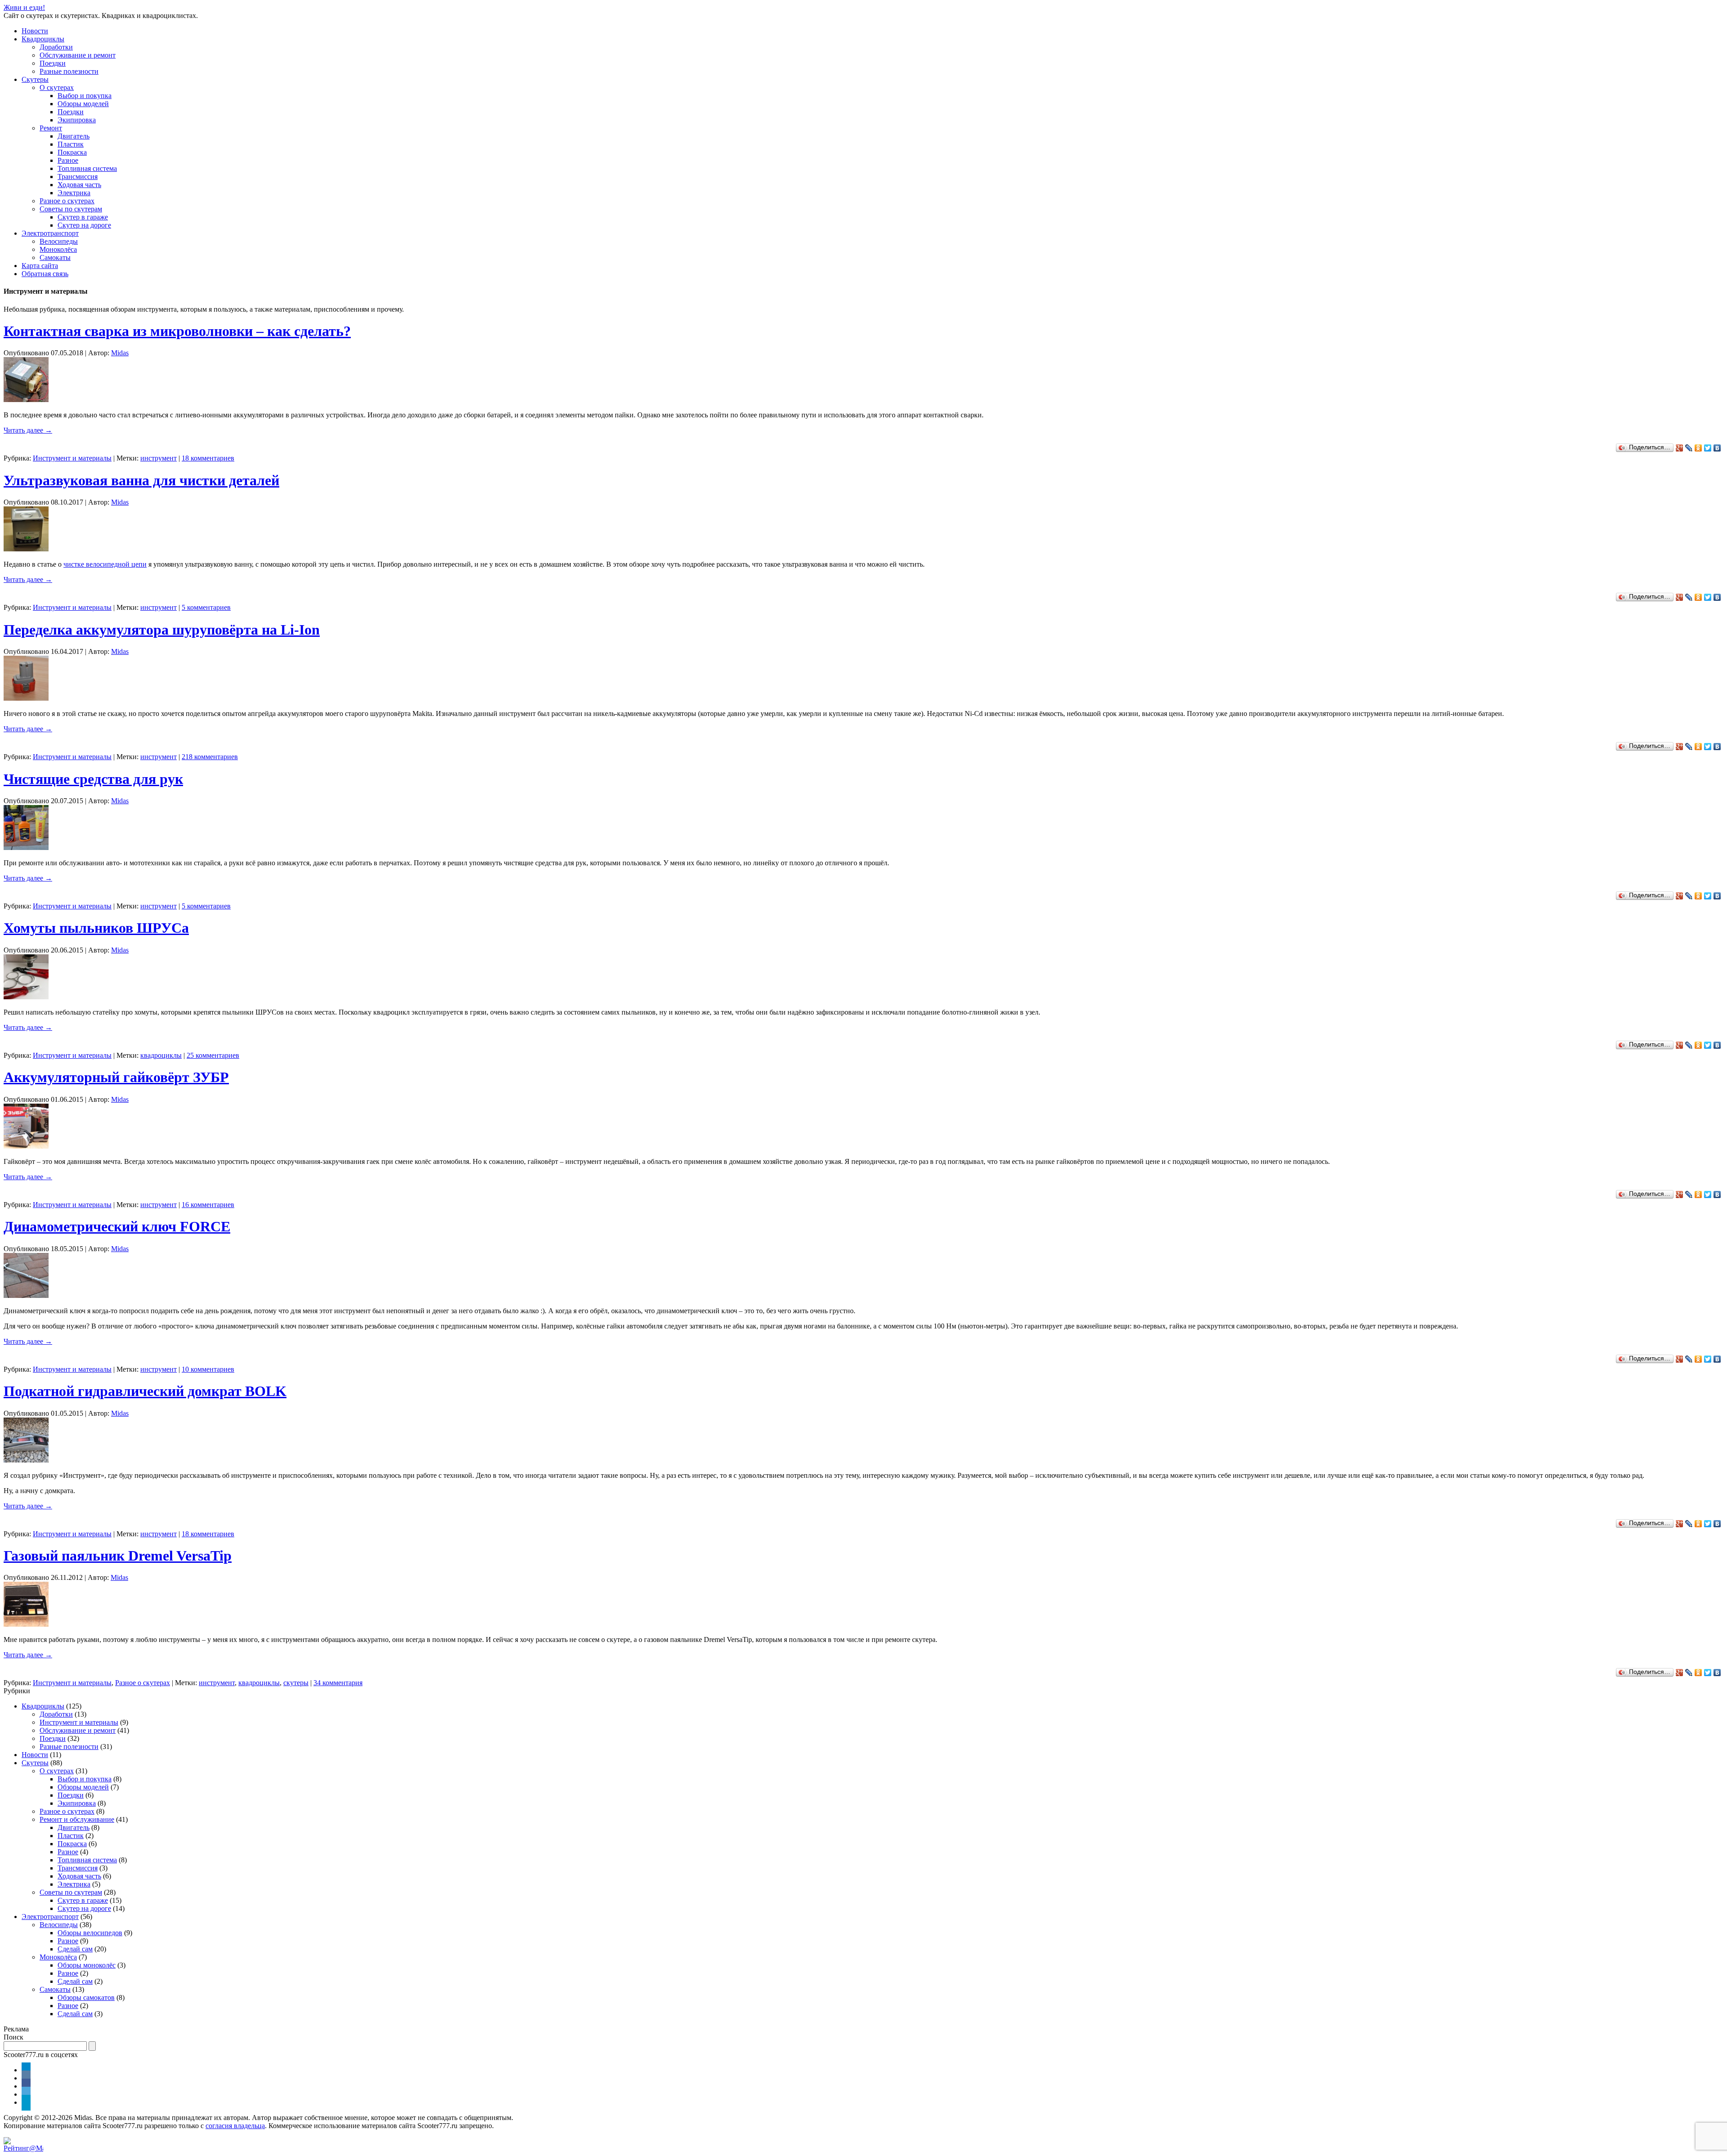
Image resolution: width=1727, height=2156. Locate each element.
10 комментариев (208, 1369)
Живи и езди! (24, 7)
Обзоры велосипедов (90, 1933)
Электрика (74, 193)
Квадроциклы (43, 39)
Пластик (71, 144)
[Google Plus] (1680, 448)
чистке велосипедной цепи (105, 564)
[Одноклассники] (1698, 448)
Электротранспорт (50, 233)
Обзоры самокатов (86, 1997)
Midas (120, 353)
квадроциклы (161, 1055)
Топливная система (87, 168)
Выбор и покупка (85, 96)
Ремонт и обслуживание (77, 1819)
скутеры (296, 1683)
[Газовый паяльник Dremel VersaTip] (26, 1624)
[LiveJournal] (1689, 448)
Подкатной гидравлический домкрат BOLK (145, 1391)
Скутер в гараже (83, 217)
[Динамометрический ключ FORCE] (26, 1295)
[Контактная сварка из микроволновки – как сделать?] (26, 400)
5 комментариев (206, 607)
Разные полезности (69, 71)
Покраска (72, 152)
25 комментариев (213, 1055)
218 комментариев (210, 757)
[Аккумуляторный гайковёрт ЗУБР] (26, 1146)
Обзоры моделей (83, 104)
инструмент (159, 458)
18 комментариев (208, 458)
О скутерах (57, 87)
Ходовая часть (79, 185)
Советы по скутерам (71, 209)
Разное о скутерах (67, 201)
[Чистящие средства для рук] (26, 848)
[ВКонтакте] (1717, 448)
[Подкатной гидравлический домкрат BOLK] (26, 1460)
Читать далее (28, 430)
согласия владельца (235, 2126)
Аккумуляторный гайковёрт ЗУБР (116, 1077)
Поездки (53, 63)
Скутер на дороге (84, 225)
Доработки (56, 47)
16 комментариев (208, 1205)
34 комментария (338, 1683)
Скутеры (35, 79)
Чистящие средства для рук (93, 779)
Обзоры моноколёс (87, 1965)
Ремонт (51, 128)
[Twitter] (1708, 448)
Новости (35, 31)
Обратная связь (45, 274)
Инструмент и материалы (72, 458)
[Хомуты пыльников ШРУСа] (26, 997)
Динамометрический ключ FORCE (117, 1226)
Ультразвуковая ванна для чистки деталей (141, 480)
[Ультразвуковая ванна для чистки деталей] (26, 549)
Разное (68, 160)
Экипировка (77, 120)
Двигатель (74, 136)
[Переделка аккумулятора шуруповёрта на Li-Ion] (26, 698)
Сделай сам (75, 1949)
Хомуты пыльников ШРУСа (96, 928)
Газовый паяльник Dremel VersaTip (118, 1556)
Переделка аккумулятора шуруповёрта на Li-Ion (162, 630)
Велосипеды (59, 241)
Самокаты (55, 257)
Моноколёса (58, 249)
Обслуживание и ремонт (78, 55)
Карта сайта (40, 266)
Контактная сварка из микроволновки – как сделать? (177, 331)
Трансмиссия (78, 177)
